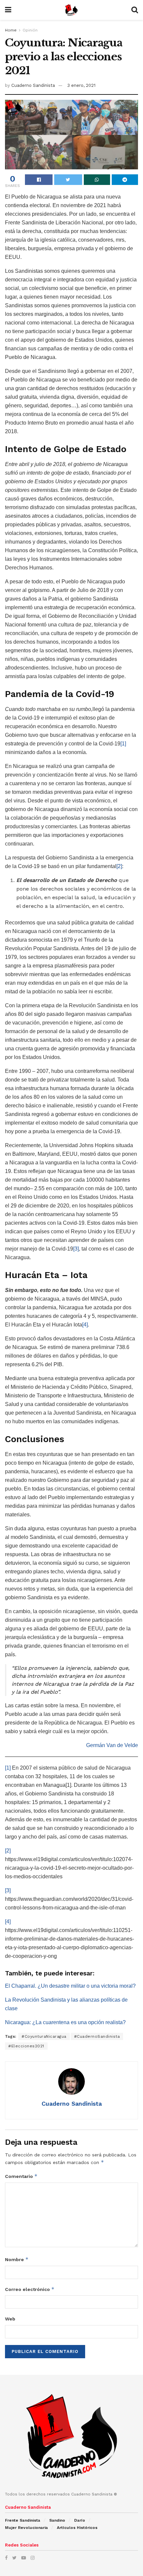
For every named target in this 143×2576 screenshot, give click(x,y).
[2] (119, 866)
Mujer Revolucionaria (26, 2528)
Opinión (30, 30)
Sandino (57, 2520)
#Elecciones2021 (26, 2046)
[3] (76, 1249)
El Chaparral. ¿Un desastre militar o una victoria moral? (70, 1986)
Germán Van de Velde (112, 1745)
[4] (85, 1325)
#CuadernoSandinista (97, 2036)
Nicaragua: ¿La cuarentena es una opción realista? (65, 2022)
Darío (80, 2520)
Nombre (17, 2259)
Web (10, 2319)
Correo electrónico (30, 2289)
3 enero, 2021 (81, 85)
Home (11, 30)
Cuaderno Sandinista (33, 85)
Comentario (21, 2176)
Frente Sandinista (23, 2520)
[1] (123, 744)
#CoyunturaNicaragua (44, 2036)
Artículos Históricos (77, 2528)
